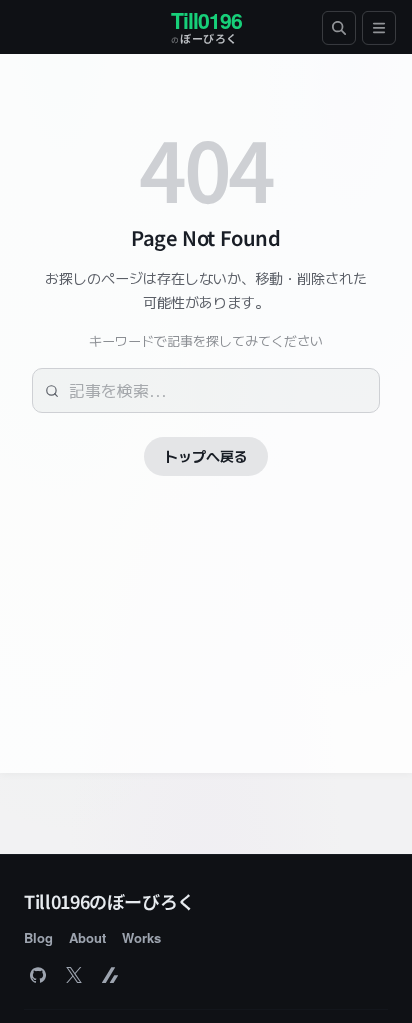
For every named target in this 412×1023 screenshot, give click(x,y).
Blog (38, 937)
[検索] (339, 28)
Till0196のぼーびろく (109, 901)
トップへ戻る (206, 456)
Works (141, 937)
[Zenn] (110, 975)
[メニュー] (379, 28)
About (87, 937)
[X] (74, 975)
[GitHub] (38, 975)
